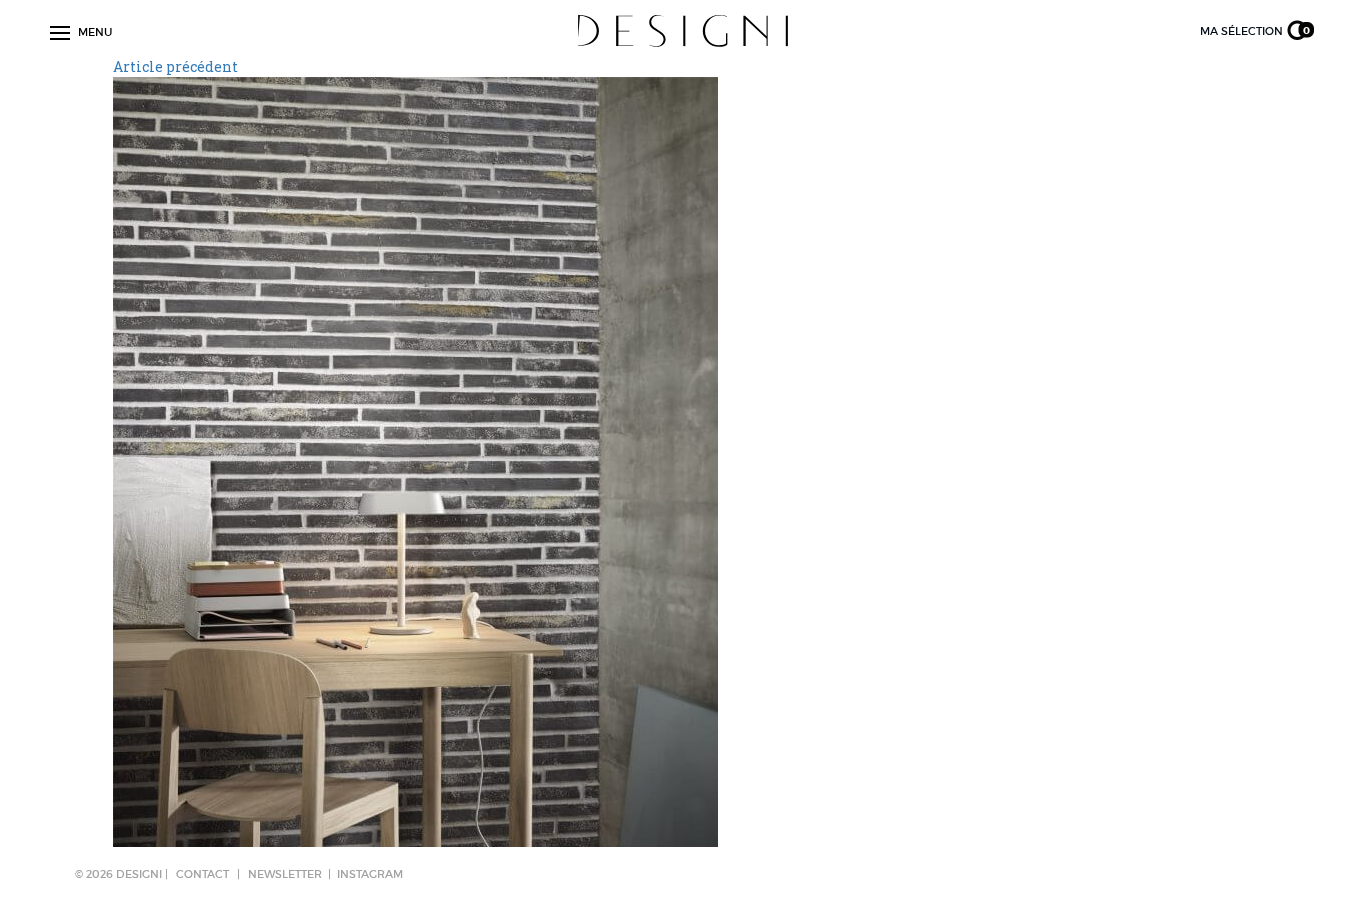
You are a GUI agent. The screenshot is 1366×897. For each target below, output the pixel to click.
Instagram (370, 874)
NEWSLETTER (285, 874)
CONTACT (202, 874)
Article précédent (175, 66)
